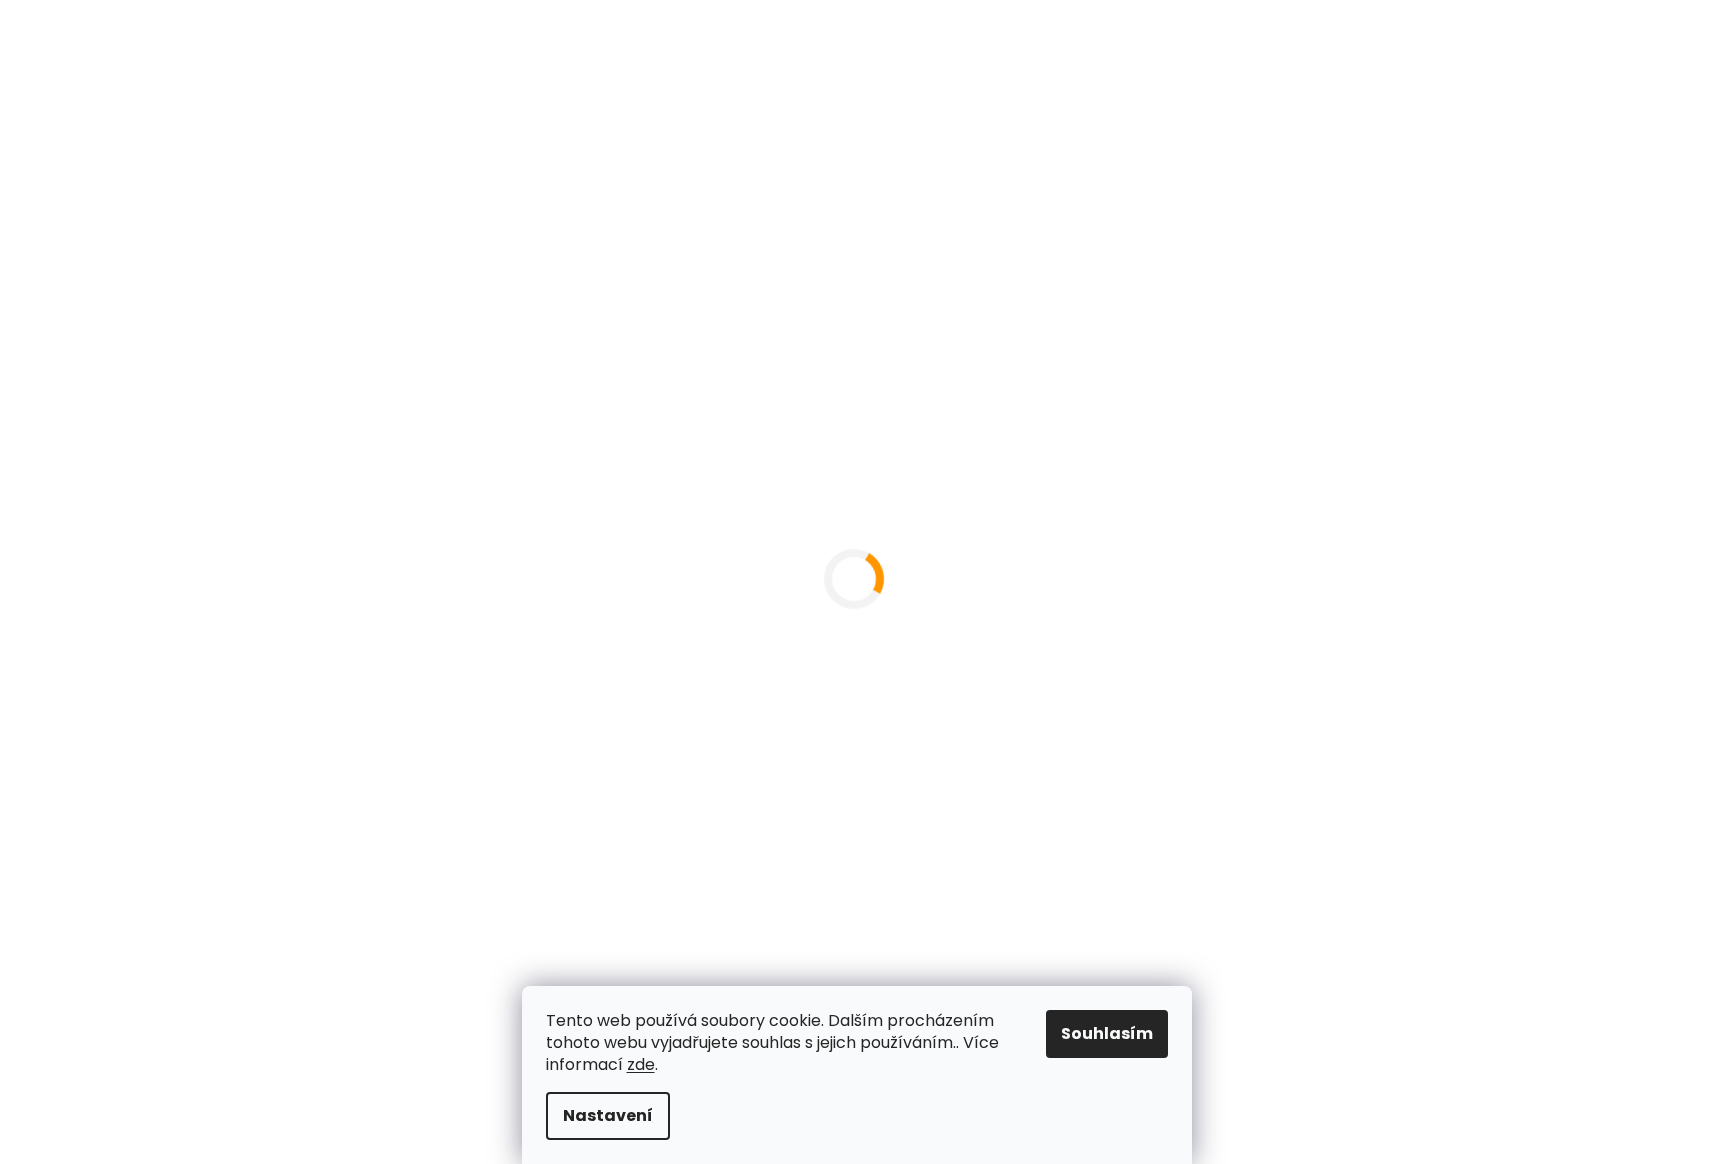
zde (641, 1064)
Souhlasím (1107, 1033)
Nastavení (608, 1115)
